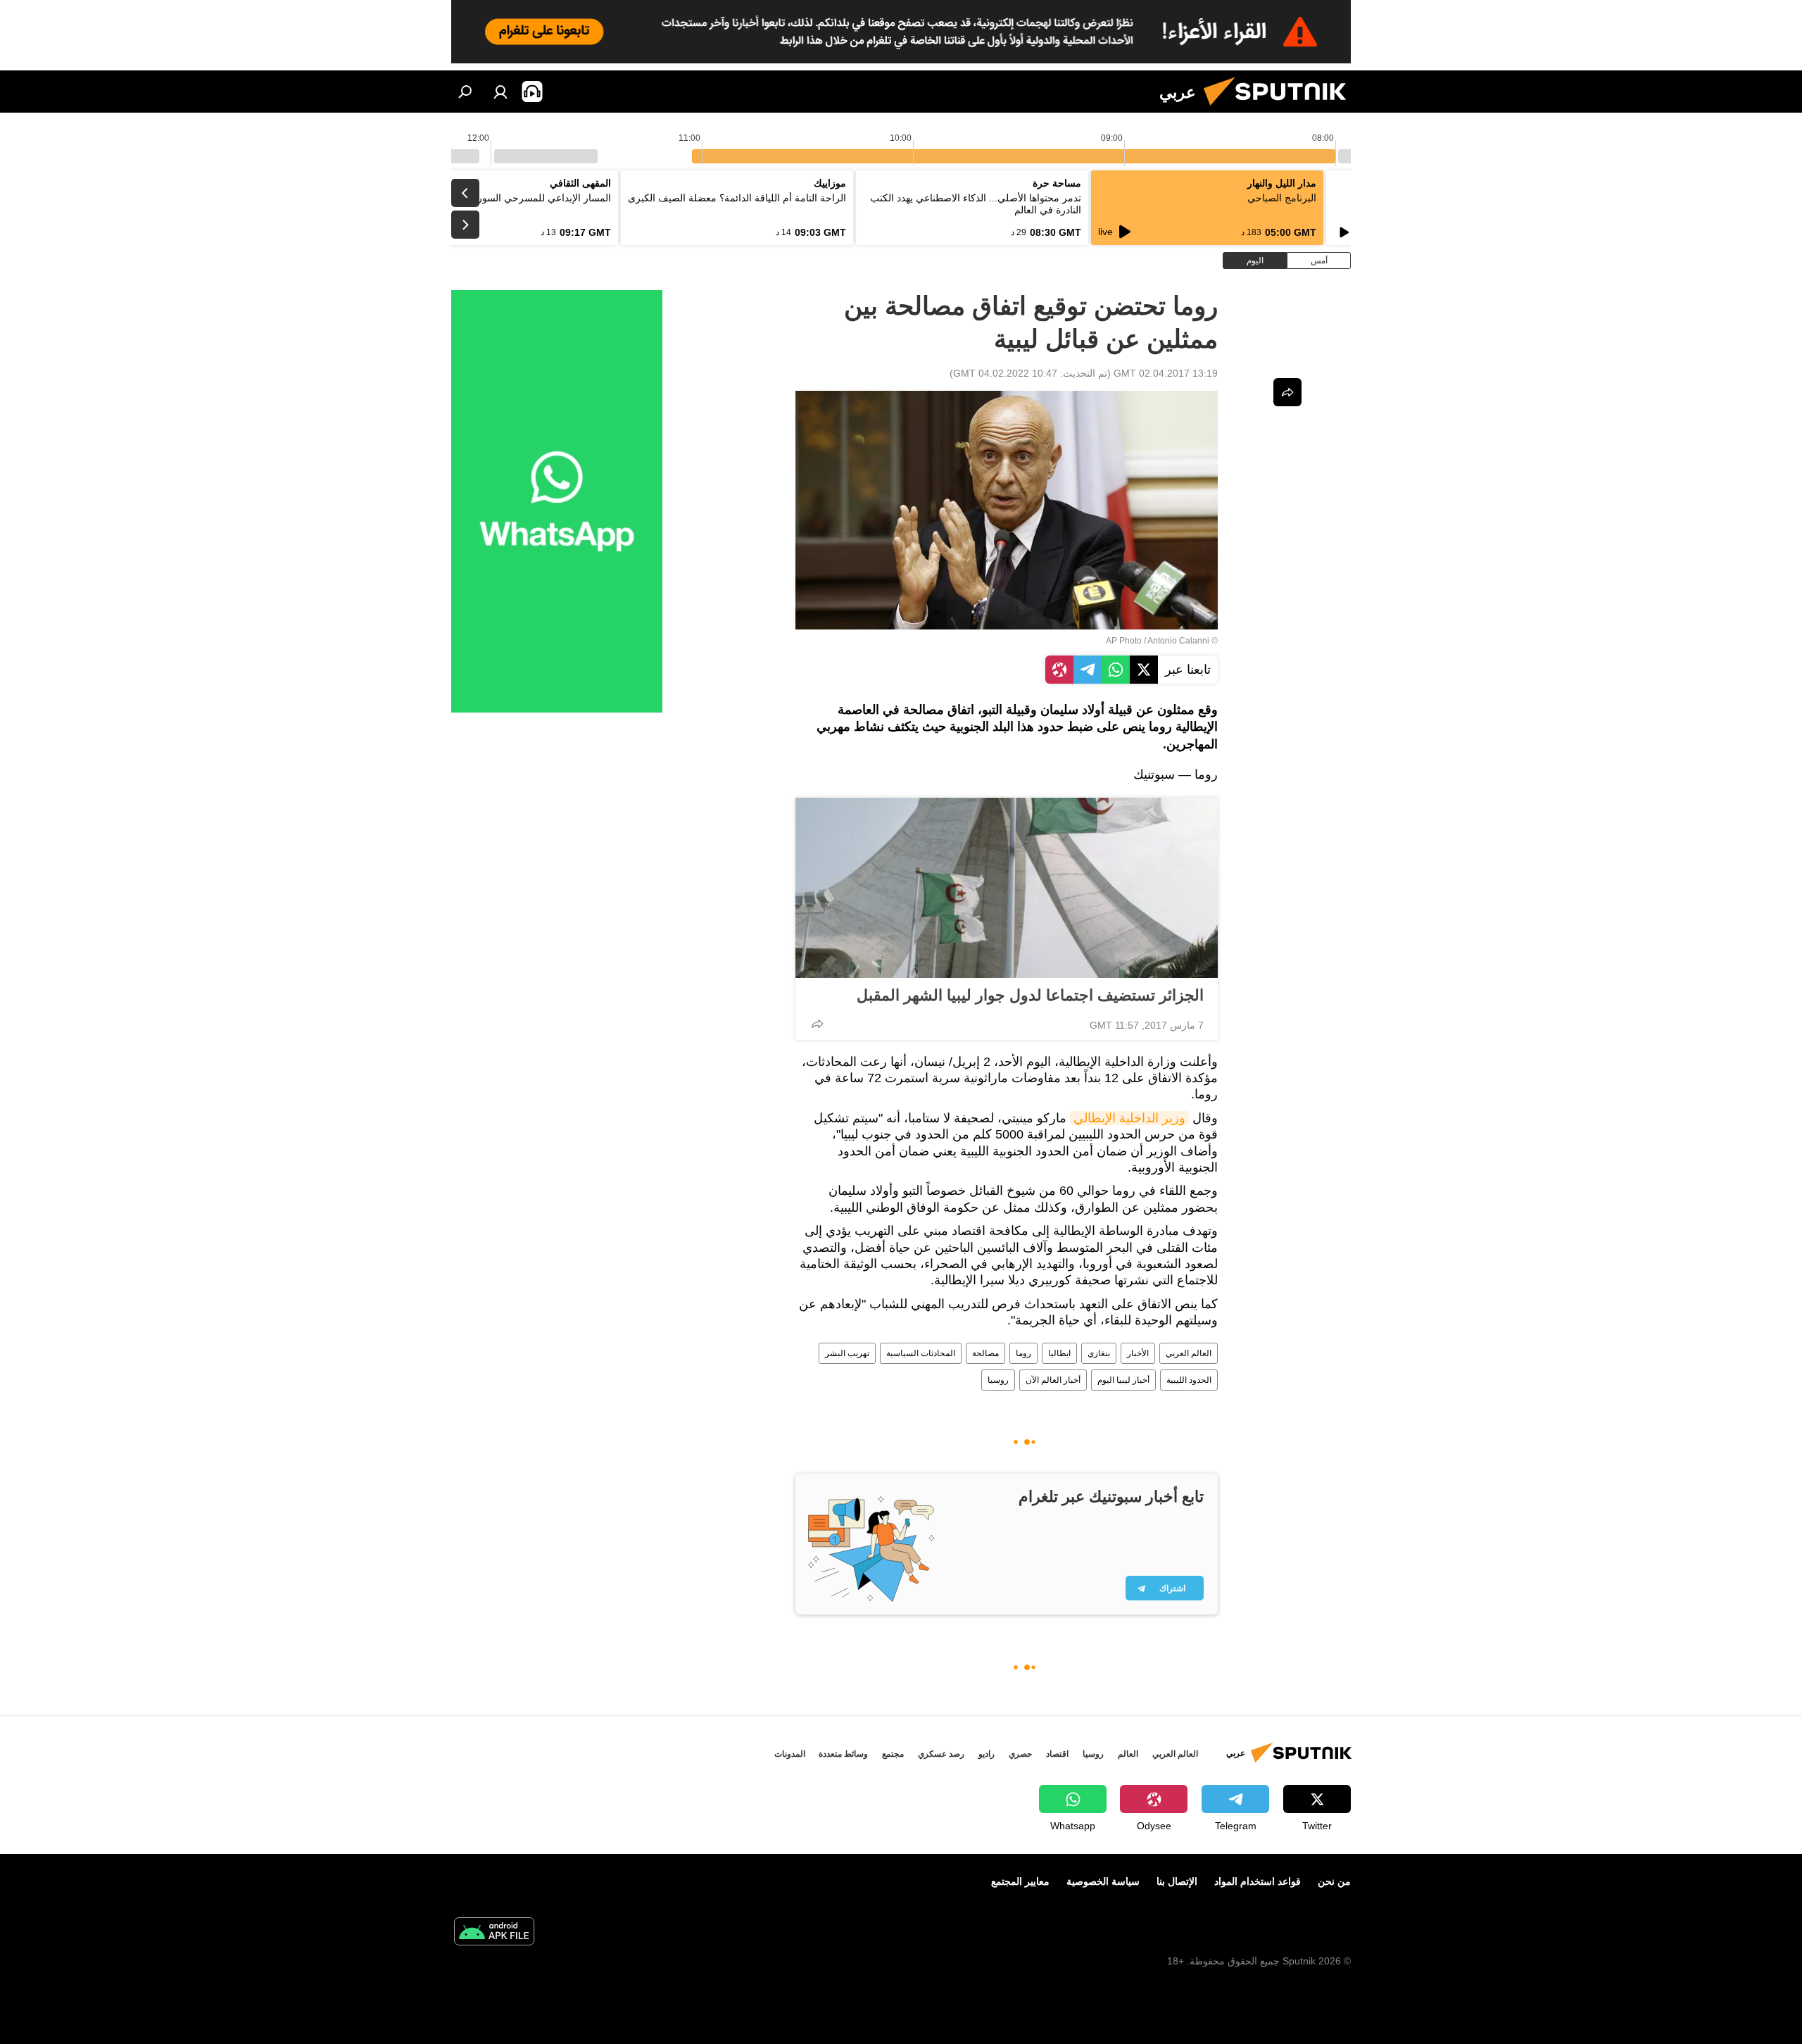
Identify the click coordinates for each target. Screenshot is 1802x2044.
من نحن (1334, 1881)
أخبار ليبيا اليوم (1123, 1380)
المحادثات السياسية (921, 1353)
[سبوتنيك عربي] (1280, 109)
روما (1023, 1353)
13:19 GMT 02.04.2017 (1166, 373)
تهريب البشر (847, 1353)
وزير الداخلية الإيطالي (1129, 1118)
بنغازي (1099, 1353)
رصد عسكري (941, 1754)
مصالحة (985, 1353)
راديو (987, 1754)
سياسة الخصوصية (1103, 1881)
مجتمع (893, 1754)
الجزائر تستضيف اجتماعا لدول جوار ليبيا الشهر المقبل (1030, 995)
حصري (1020, 1754)
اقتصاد (1057, 1754)
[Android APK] (494, 1933)
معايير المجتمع (1020, 1881)
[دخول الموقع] (500, 92)
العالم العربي (1189, 1353)
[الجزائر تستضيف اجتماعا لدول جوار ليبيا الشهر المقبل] (1007, 888)
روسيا (998, 1380)
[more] (817, 1024)
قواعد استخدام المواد (1258, 1881)
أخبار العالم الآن (1053, 1380)
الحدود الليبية (1189, 1380)
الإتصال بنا (1177, 1881)
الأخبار (1138, 1353)
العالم (1128, 1754)
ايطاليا (1059, 1353)
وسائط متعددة (843, 1754)
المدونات (790, 1754)
